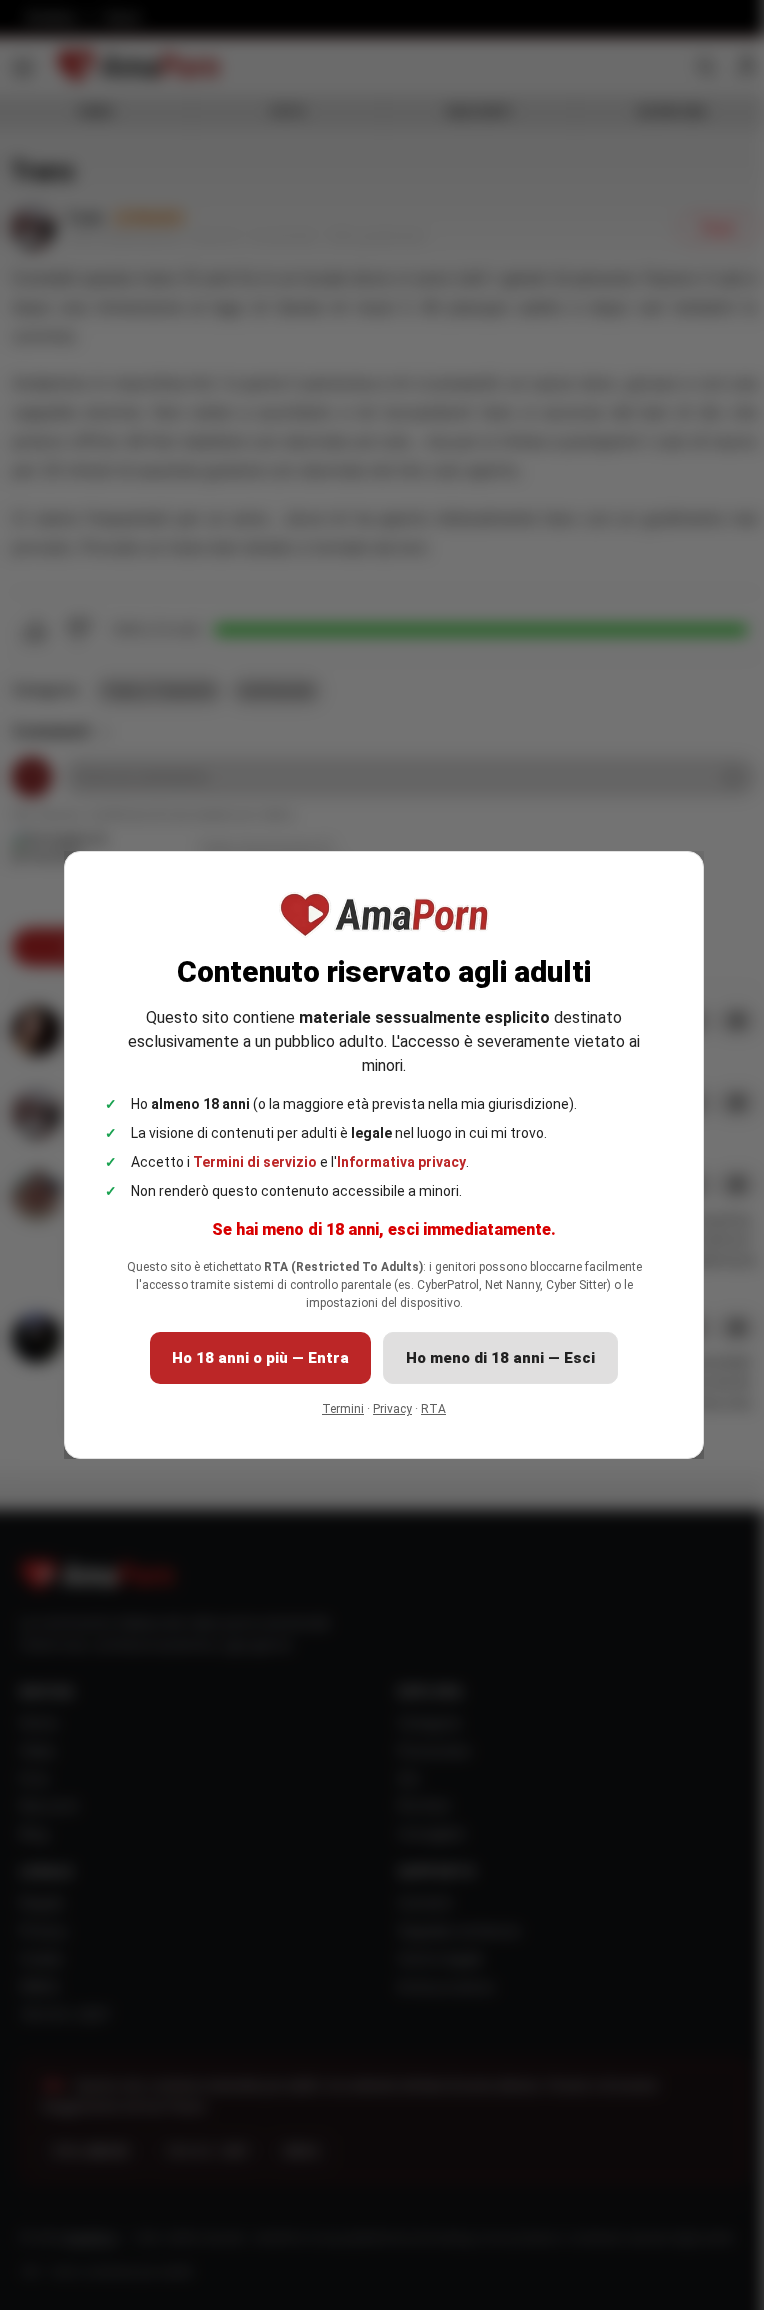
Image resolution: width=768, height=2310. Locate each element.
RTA (433, 1409)
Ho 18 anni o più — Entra (260, 1358)
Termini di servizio (255, 1162)
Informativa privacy (401, 1162)
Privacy (392, 1409)
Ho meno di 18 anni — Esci (500, 1358)
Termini (343, 1409)
